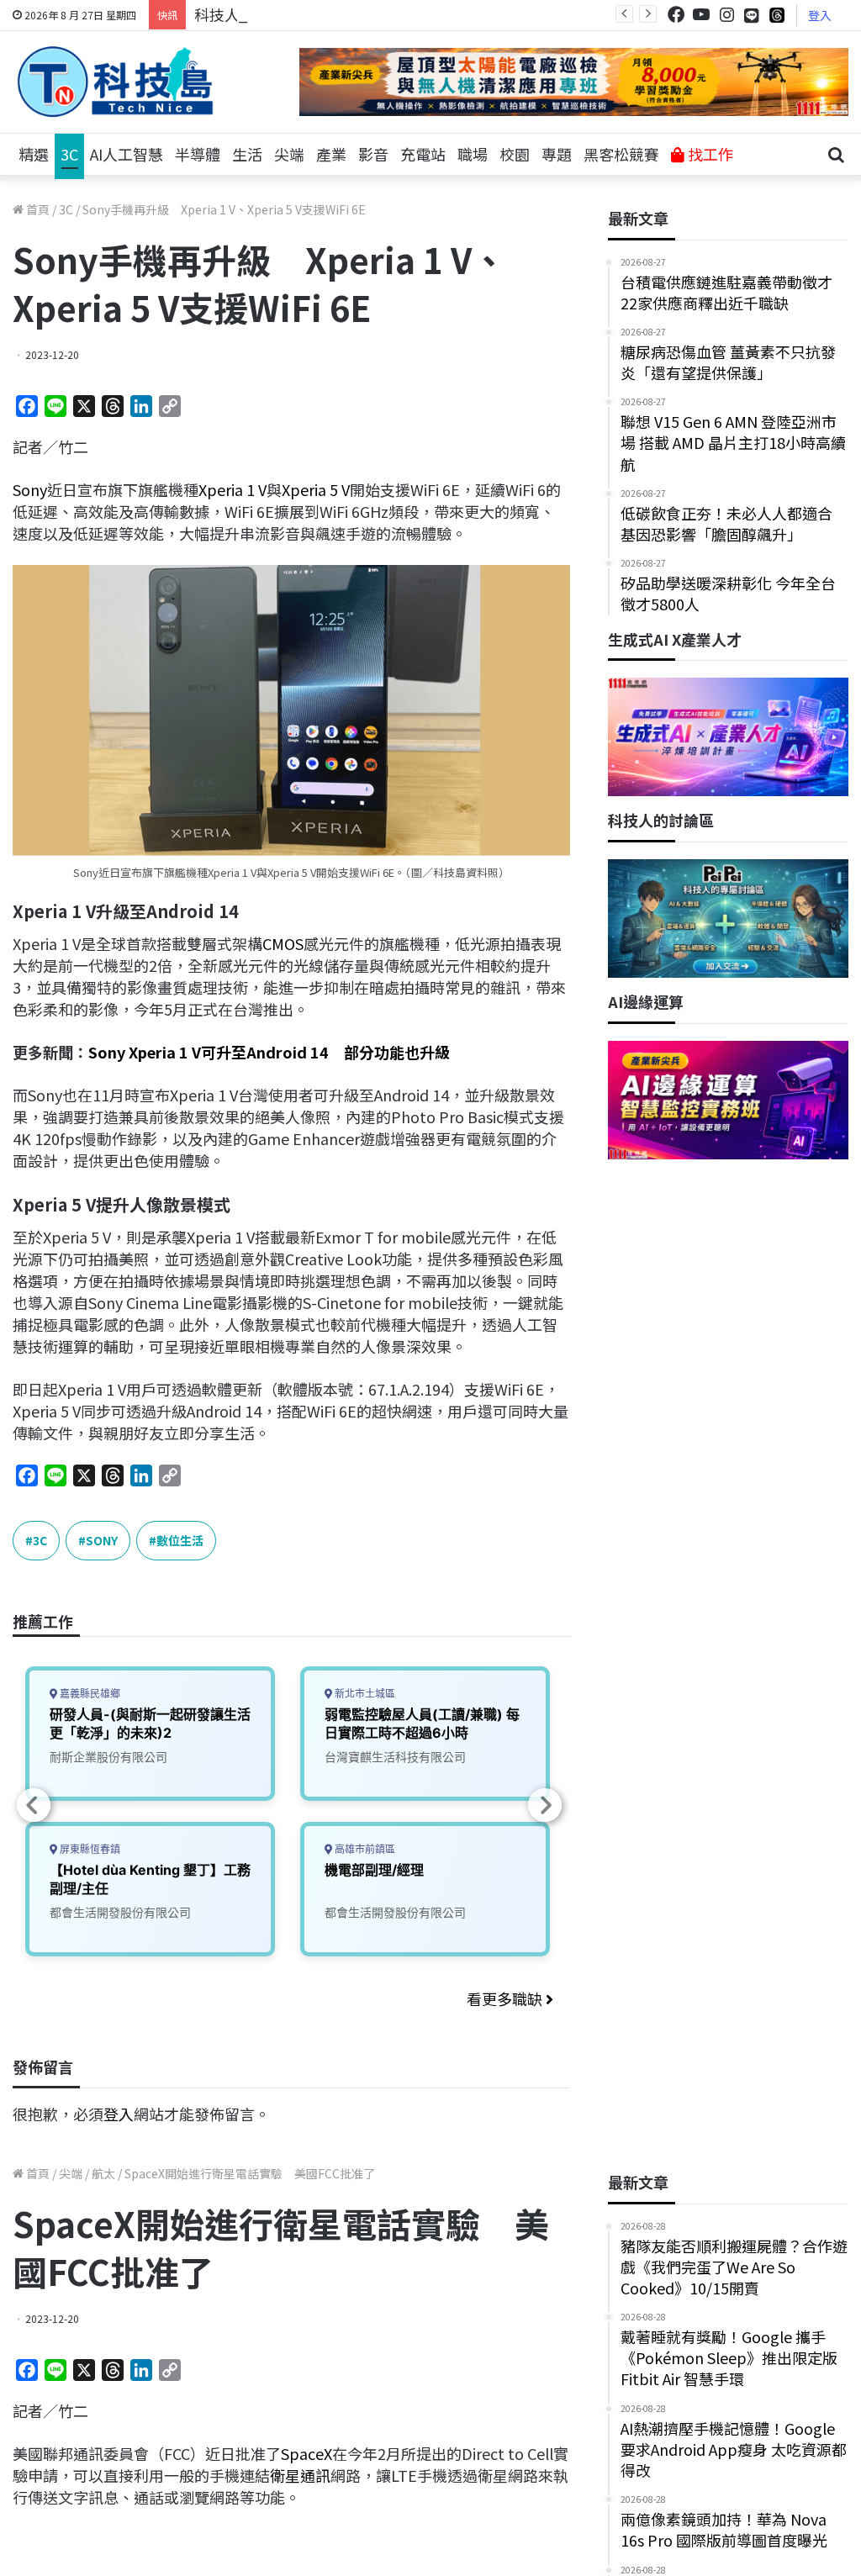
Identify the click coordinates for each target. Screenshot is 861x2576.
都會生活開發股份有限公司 (120, 1912)
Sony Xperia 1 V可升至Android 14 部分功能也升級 (269, 1052)
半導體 (198, 154)
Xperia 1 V (232, 489)
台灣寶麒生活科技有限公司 (395, 1757)
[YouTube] (701, 15)
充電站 (423, 154)
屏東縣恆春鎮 (89, 1849)
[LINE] (752, 15)
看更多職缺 (506, 1998)
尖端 (289, 154)
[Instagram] (726, 15)
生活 (247, 154)
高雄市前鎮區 (364, 1849)
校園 (515, 154)
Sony (30, 489)
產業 (331, 154)
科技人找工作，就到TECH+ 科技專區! (321, 14)
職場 (473, 154)
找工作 (709, 154)
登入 (820, 15)
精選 (34, 154)
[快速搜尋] (836, 155)
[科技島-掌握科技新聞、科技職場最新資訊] (115, 82)
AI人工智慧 (127, 154)
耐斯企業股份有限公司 (108, 1757)
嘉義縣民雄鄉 (89, 1694)
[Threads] (777, 15)
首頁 (37, 209)
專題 (557, 154)
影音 (373, 154)
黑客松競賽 (621, 154)
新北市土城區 (364, 1694)
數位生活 (180, 1540)
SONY (102, 1540)
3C (69, 154)
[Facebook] (676, 15)
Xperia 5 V (316, 489)
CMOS (283, 943)
